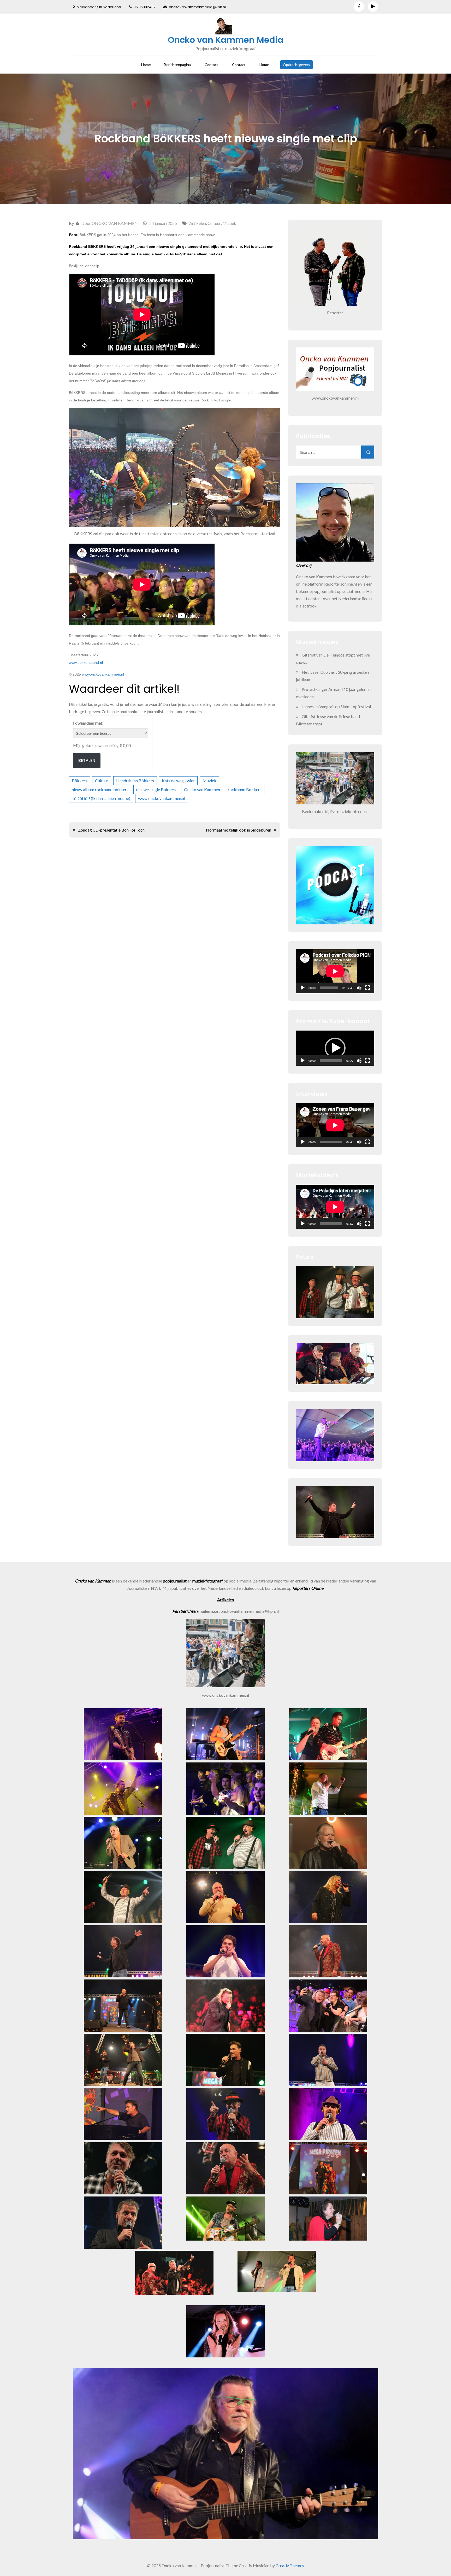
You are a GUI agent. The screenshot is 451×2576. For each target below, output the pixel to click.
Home (146, 65)
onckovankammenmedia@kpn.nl (197, 7)
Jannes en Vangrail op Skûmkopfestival (336, 706)
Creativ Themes (290, 2565)
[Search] (368, 452)
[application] (335, 971)
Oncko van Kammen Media (226, 40)
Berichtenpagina (177, 65)
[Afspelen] (303, 988)
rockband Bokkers (245, 789)
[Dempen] (359, 988)
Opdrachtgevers (296, 65)
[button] (335, 1048)
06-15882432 (145, 7)
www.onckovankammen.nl (162, 798)
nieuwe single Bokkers (156, 789)
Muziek (229, 223)
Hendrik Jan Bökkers (135, 781)
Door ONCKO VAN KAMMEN (110, 223)
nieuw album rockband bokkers (100, 789)
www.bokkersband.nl (86, 663)
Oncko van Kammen (202, 789)
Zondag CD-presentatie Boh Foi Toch (111, 830)
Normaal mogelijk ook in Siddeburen (239, 830)
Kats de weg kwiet (178, 781)
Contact (211, 65)
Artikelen (198, 223)
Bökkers (79, 781)
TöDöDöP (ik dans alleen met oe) (101, 798)
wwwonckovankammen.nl (103, 674)
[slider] (331, 1061)
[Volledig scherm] (367, 988)
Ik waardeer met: (88, 723)
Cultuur (214, 223)
